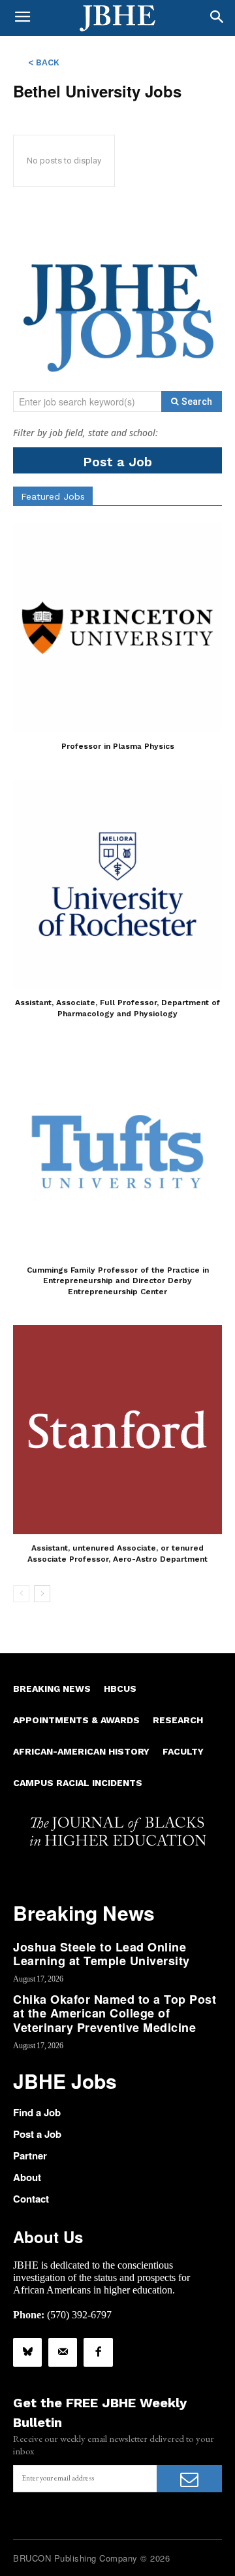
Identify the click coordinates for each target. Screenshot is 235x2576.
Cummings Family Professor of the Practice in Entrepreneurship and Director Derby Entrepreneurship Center (118, 1281)
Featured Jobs (53, 496)
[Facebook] (98, 2352)
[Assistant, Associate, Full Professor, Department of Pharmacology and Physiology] (117, 884)
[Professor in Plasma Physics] (117, 628)
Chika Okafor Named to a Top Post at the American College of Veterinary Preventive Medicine (115, 2013)
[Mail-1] (63, 2352)
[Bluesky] (27, 2352)
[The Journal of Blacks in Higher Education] (117, 18)
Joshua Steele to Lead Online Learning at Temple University (102, 1954)
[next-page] (42, 1594)
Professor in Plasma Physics (118, 746)
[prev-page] (21, 1594)
